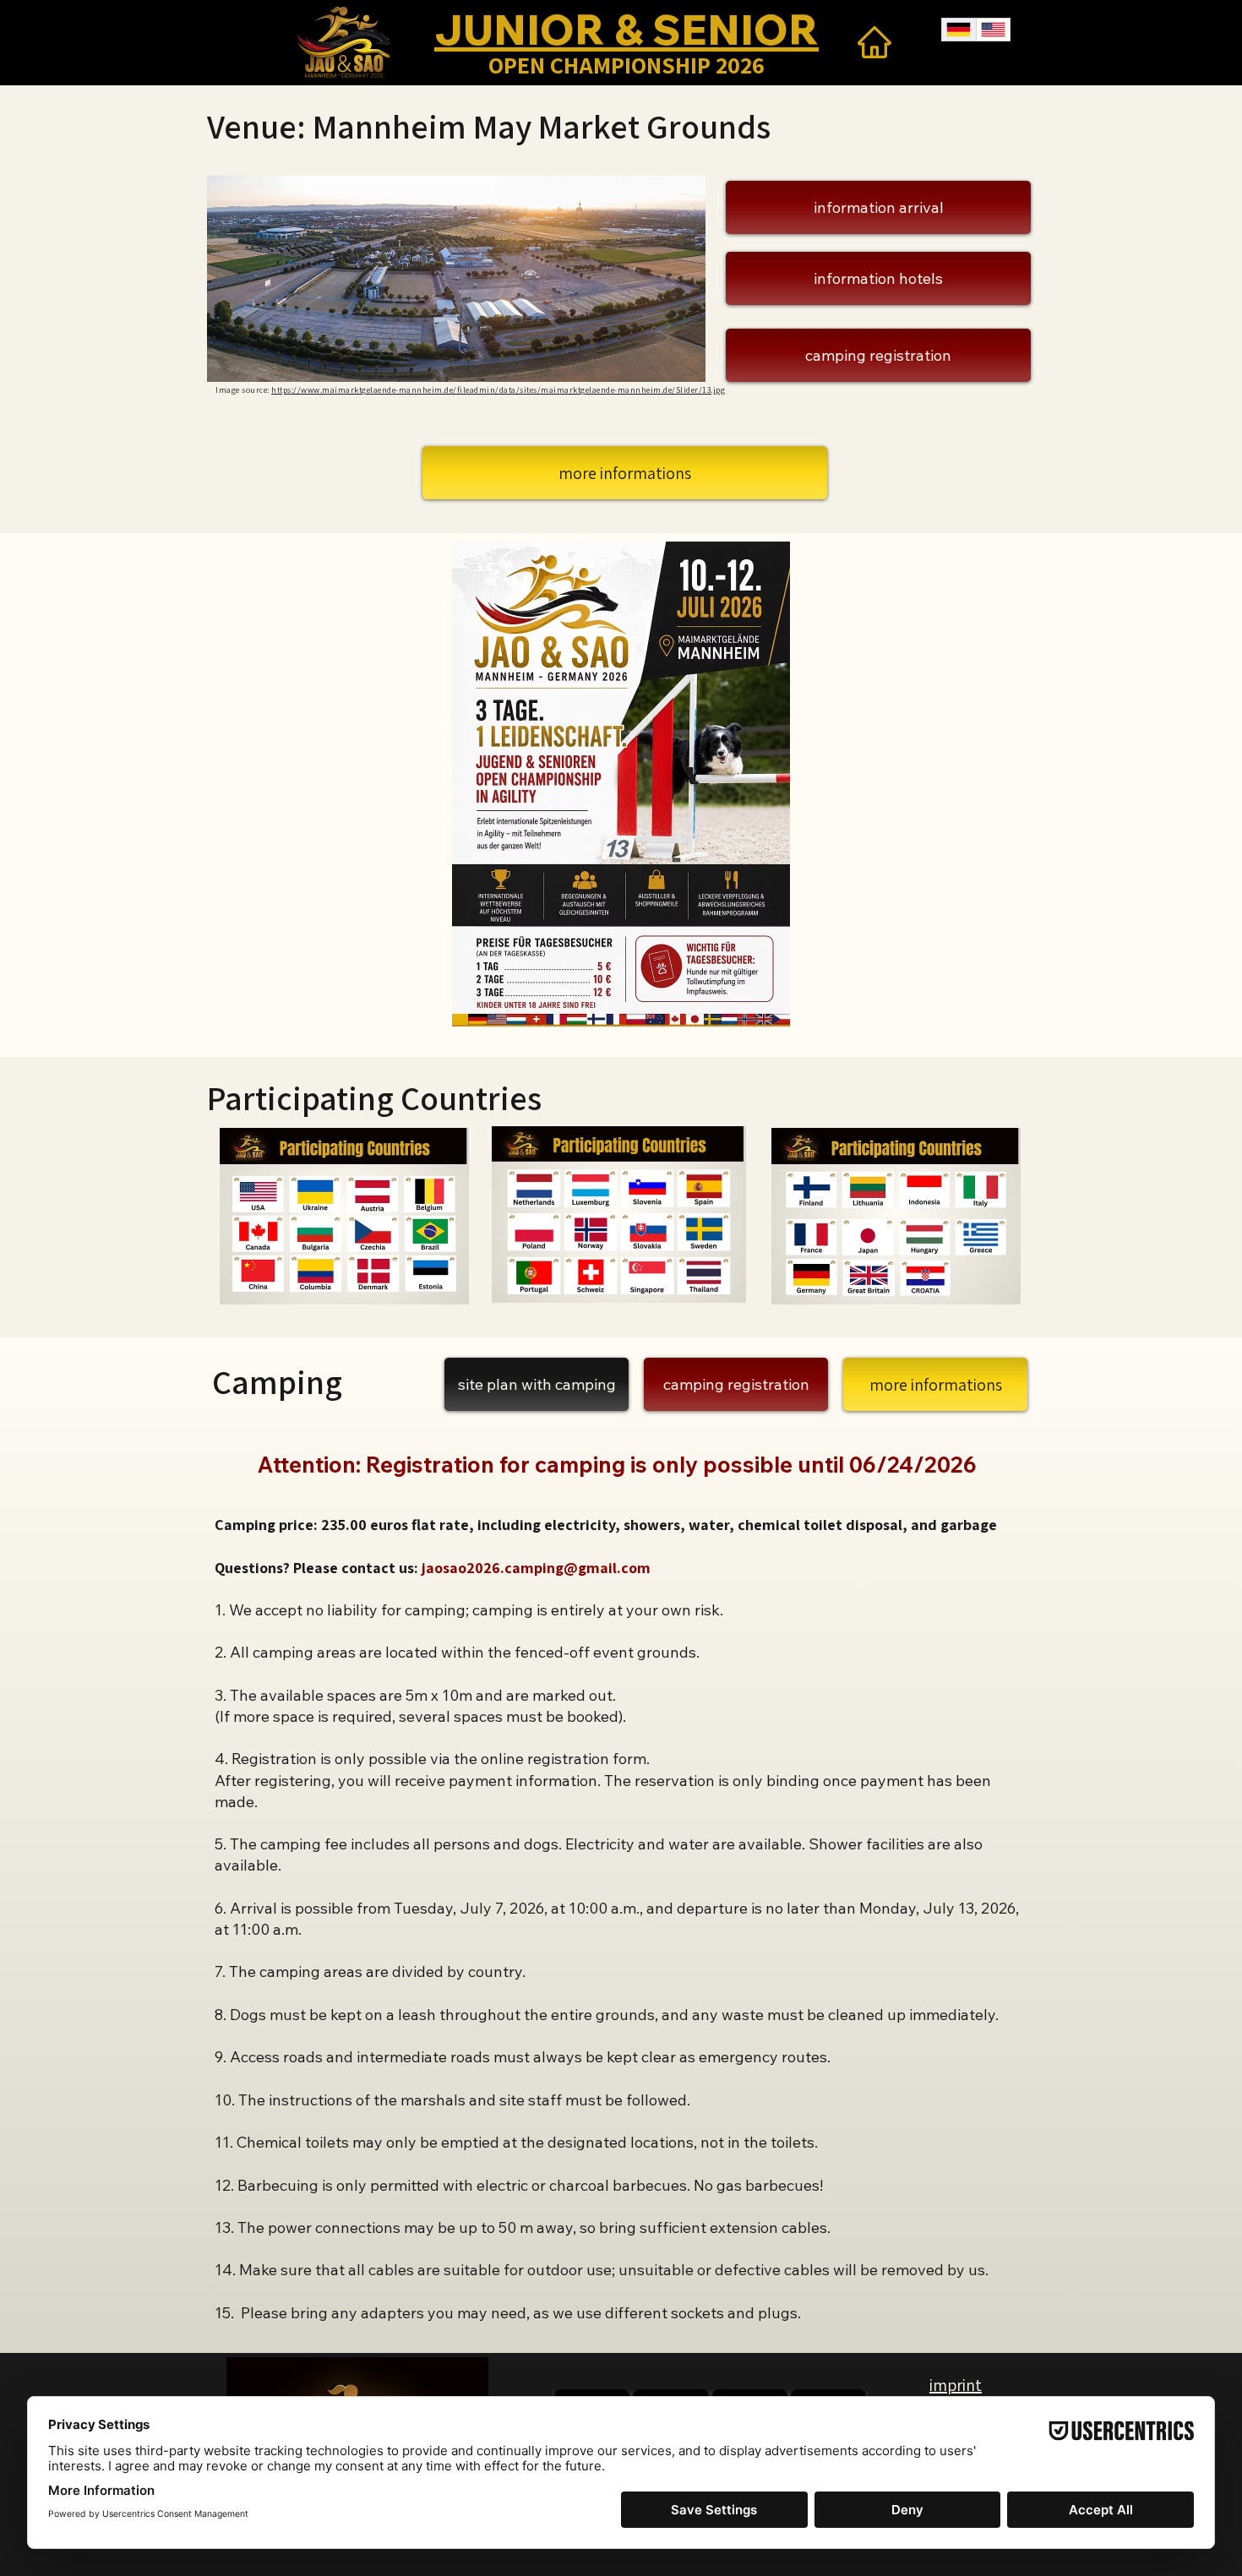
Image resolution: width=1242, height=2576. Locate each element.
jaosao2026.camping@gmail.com (536, 1568)
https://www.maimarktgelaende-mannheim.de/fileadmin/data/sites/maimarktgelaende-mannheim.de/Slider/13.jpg (498, 390)
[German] (959, 30)
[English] (993, 30)
